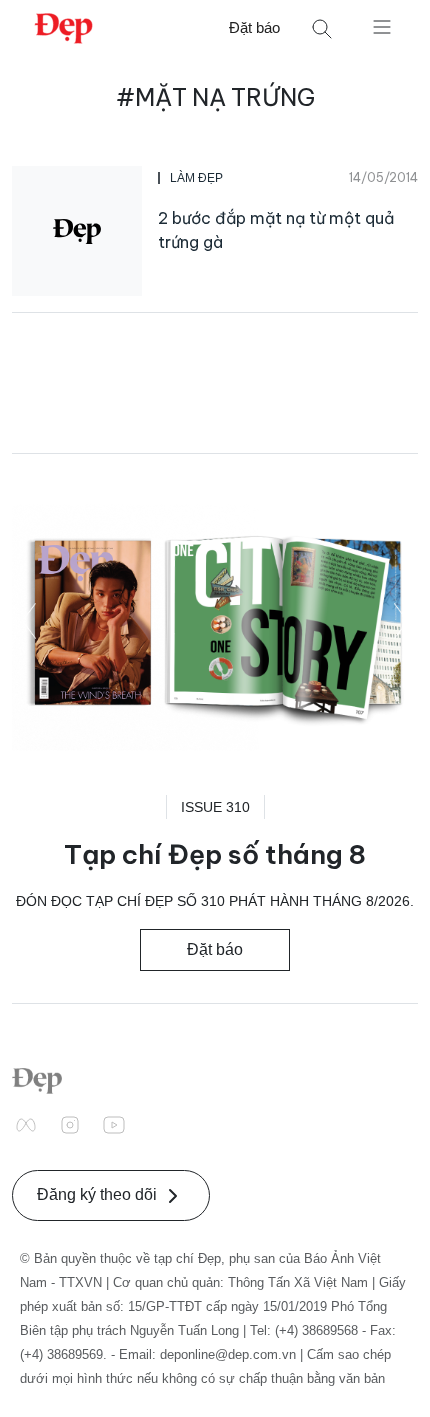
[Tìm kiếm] (322, 28)
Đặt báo (254, 27)
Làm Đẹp (196, 178)
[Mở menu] (382, 26)
